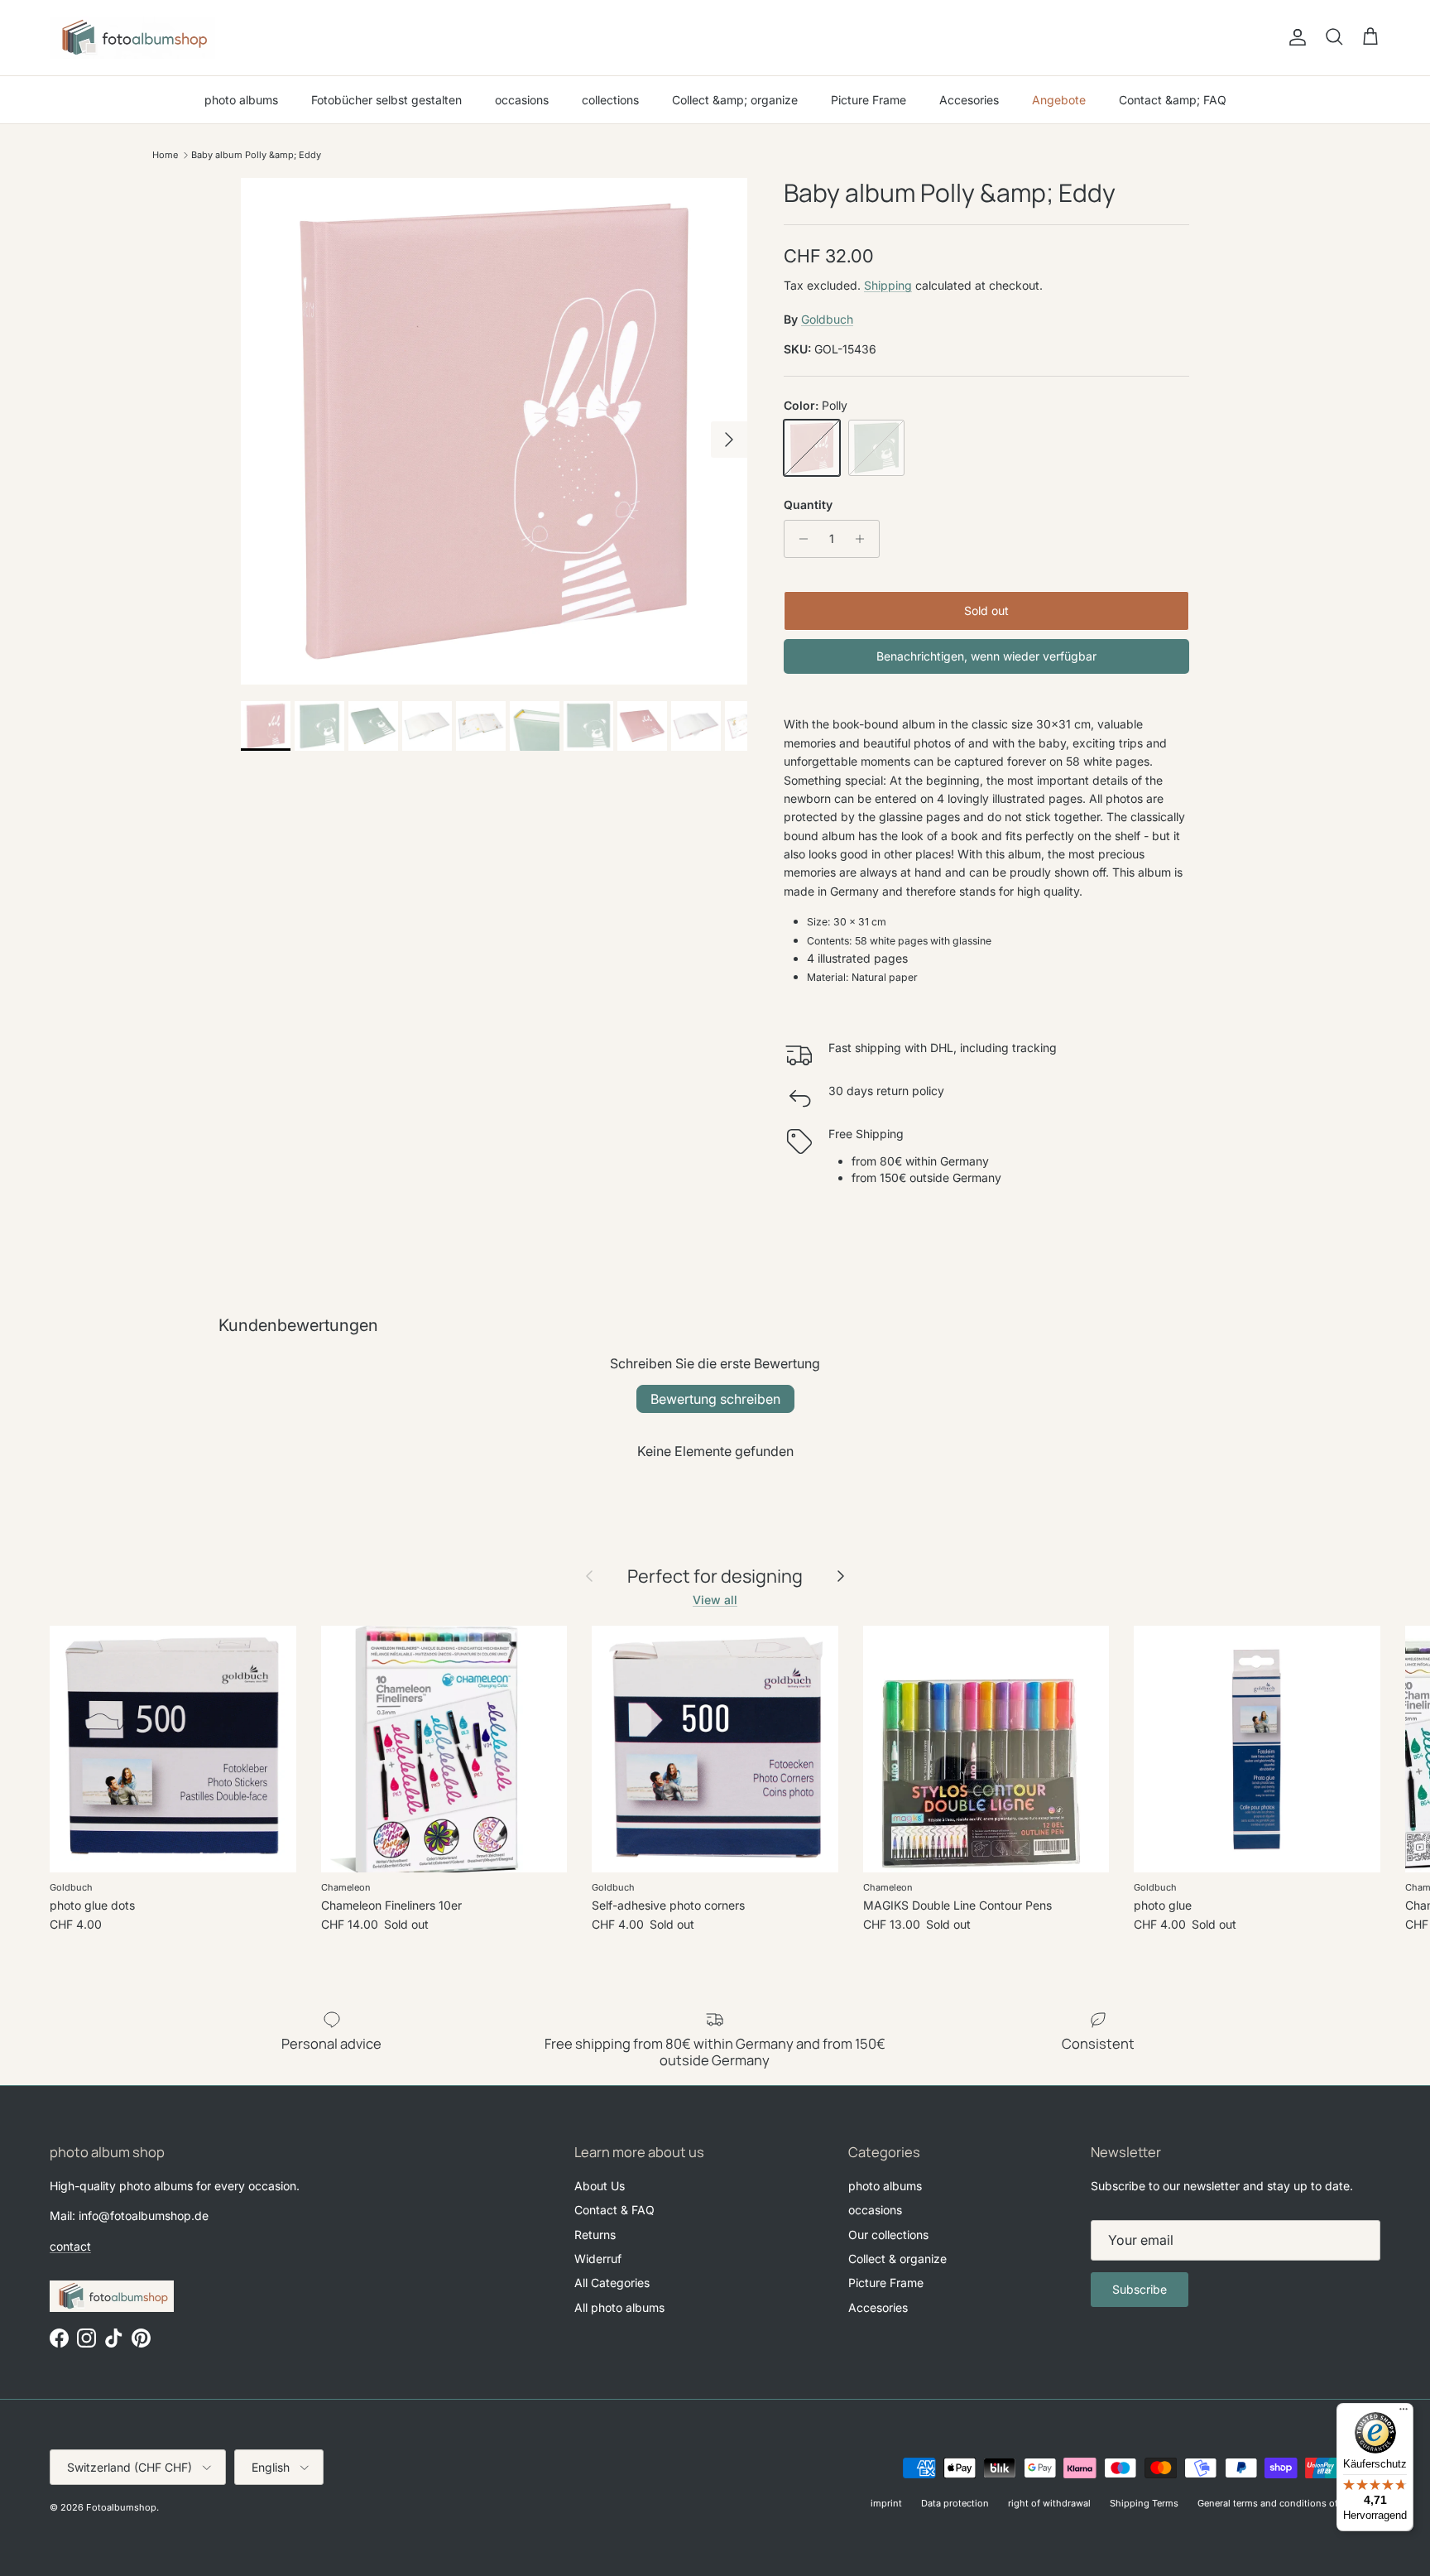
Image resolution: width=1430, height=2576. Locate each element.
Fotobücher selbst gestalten (386, 100)
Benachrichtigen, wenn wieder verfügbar (986, 656)
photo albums (241, 100)
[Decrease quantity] (799, 539)
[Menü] (1404, 2413)
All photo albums (619, 2307)
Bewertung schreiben (715, 1399)
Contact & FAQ (614, 2210)
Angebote (1059, 100)
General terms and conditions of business (1289, 2503)
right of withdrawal (1049, 2503)
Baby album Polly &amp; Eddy (256, 155)
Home (165, 155)
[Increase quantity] (864, 539)
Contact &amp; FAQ (1173, 100)
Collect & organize (897, 2259)
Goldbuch (827, 319)
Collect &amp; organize (735, 100)
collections (610, 100)
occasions (522, 100)
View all (715, 1600)
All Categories (612, 2283)
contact (70, 2246)
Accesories (969, 100)
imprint (886, 2503)
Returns (595, 2235)
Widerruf (598, 2259)
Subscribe (1140, 2289)
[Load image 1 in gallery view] (494, 431)
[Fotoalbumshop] (132, 38)
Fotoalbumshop (121, 2507)
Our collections (888, 2235)
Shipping (888, 285)
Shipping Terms (1144, 2503)
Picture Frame (869, 100)
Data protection (955, 2503)
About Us (600, 2186)
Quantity (808, 505)
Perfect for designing (715, 1576)
